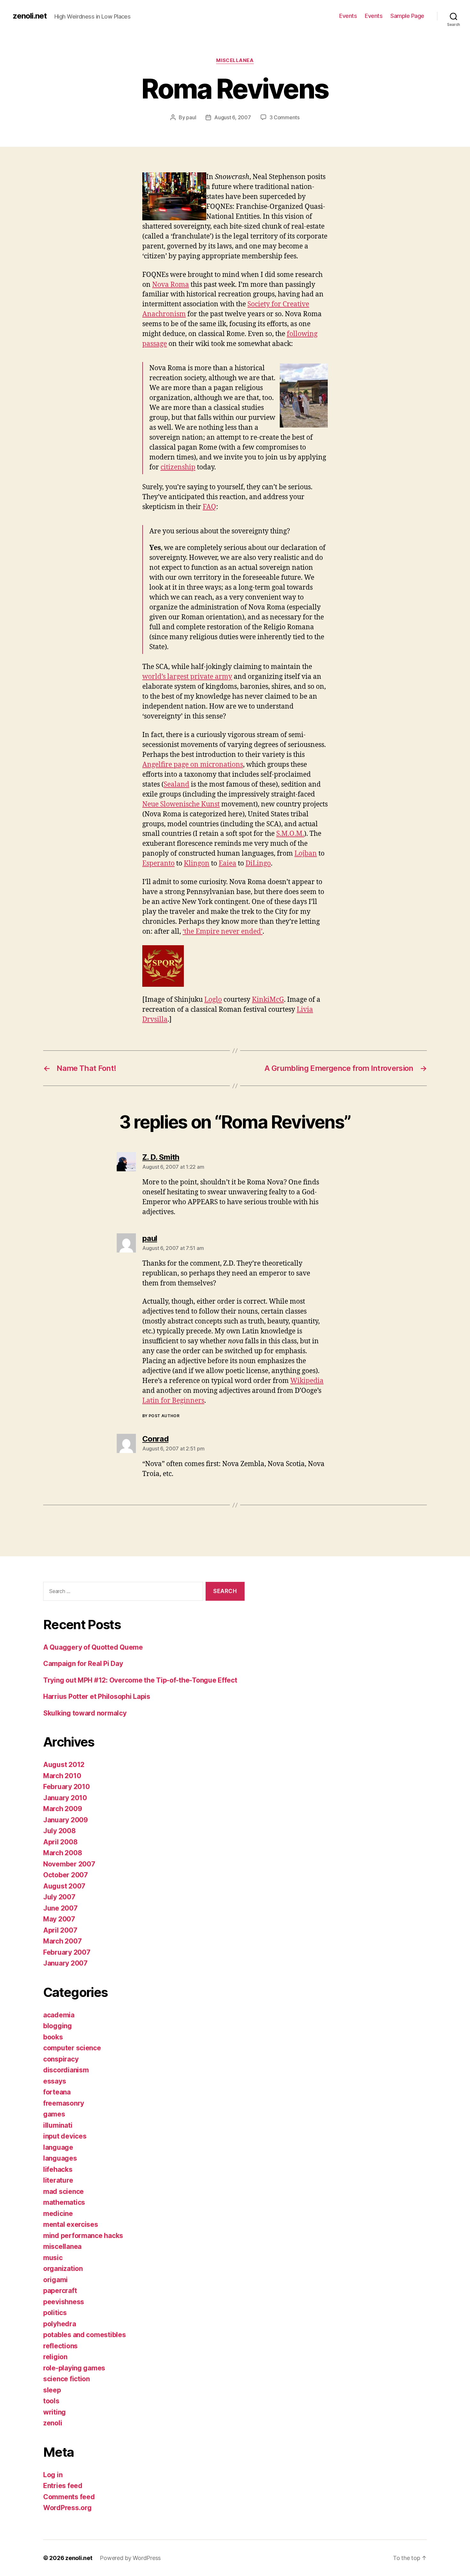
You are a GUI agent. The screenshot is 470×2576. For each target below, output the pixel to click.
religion (55, 2357)
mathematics (64, 2202)
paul (191, 117)
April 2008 (60, 1842)
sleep (52, 2390)
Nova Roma (171, 285)
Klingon (197, 864)
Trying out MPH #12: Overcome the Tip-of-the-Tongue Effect (140, 1680)
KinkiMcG (268, 1000)
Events (348, 16)
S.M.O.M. (290, 834)
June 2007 (60, 1908)
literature (58, 2180)
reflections (60, 2346)
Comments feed (69, 2497)
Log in (53, 2475)
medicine (58, 2214)
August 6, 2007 (232, 117)
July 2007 (59, 1897)
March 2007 (62, 1941)
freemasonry (64, 2103)
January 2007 (65, 1963)
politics (55, 2313)
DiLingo (258, 864)
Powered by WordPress (130, 2558)
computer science (72, 2048)
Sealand (176, 785)
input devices (65, 2136)
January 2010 (65, 1798)
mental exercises (71, 2224)
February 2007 (67, 1952)
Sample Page (407, 16)
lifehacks (58, 2169)
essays (55, 2081)
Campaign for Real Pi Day (83, 1664)
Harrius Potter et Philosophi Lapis (97, 1696)
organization (63, 2269)
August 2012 (64, 1765)
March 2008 (63, 1853)
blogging (58, 2026)
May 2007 (59, 1919)
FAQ (209, 507)
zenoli (53, 2423)
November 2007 (69, 1864)
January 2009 (66, 1820)
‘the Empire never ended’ (223, 932)
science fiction (67, 2379)
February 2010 (67, 1787)
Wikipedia (307, 1381)
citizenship (178, 467)
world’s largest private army (187, 677)
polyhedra (60, 2324)
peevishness (64, 2302)
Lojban (306, 854)
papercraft (60, 2291)
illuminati (58, 2125)
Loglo (213, 1000)
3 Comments (285, 117)
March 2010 (62, 1776)
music (53, 2258)
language (58, 2147)
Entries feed (63, 2486)
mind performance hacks (83, 2236)
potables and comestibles (85, 2335)
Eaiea (227, 864)
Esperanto (158, 864)
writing (55, 2412)
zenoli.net (30, 16)
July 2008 (59, 1831)
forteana (57, 2092)
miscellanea (235, 60)
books (53, 2037)
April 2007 (60, 1930)
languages (60, 2158)
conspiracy (61, 2059)
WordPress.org (67, 2508)
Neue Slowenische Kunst (181, 804)
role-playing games (74, 2368)
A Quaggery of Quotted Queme (93, 1647)
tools (51, 2401)
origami (55, 2280)
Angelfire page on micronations (193, 765)
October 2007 (66, 1875)
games (54, 2114)
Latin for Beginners (173, 1401)
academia (59, 2015)
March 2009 (63, 1809)
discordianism (66, 2070)
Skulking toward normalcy (85, 1713)
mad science (63, 2191)
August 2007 (64, 1886)
